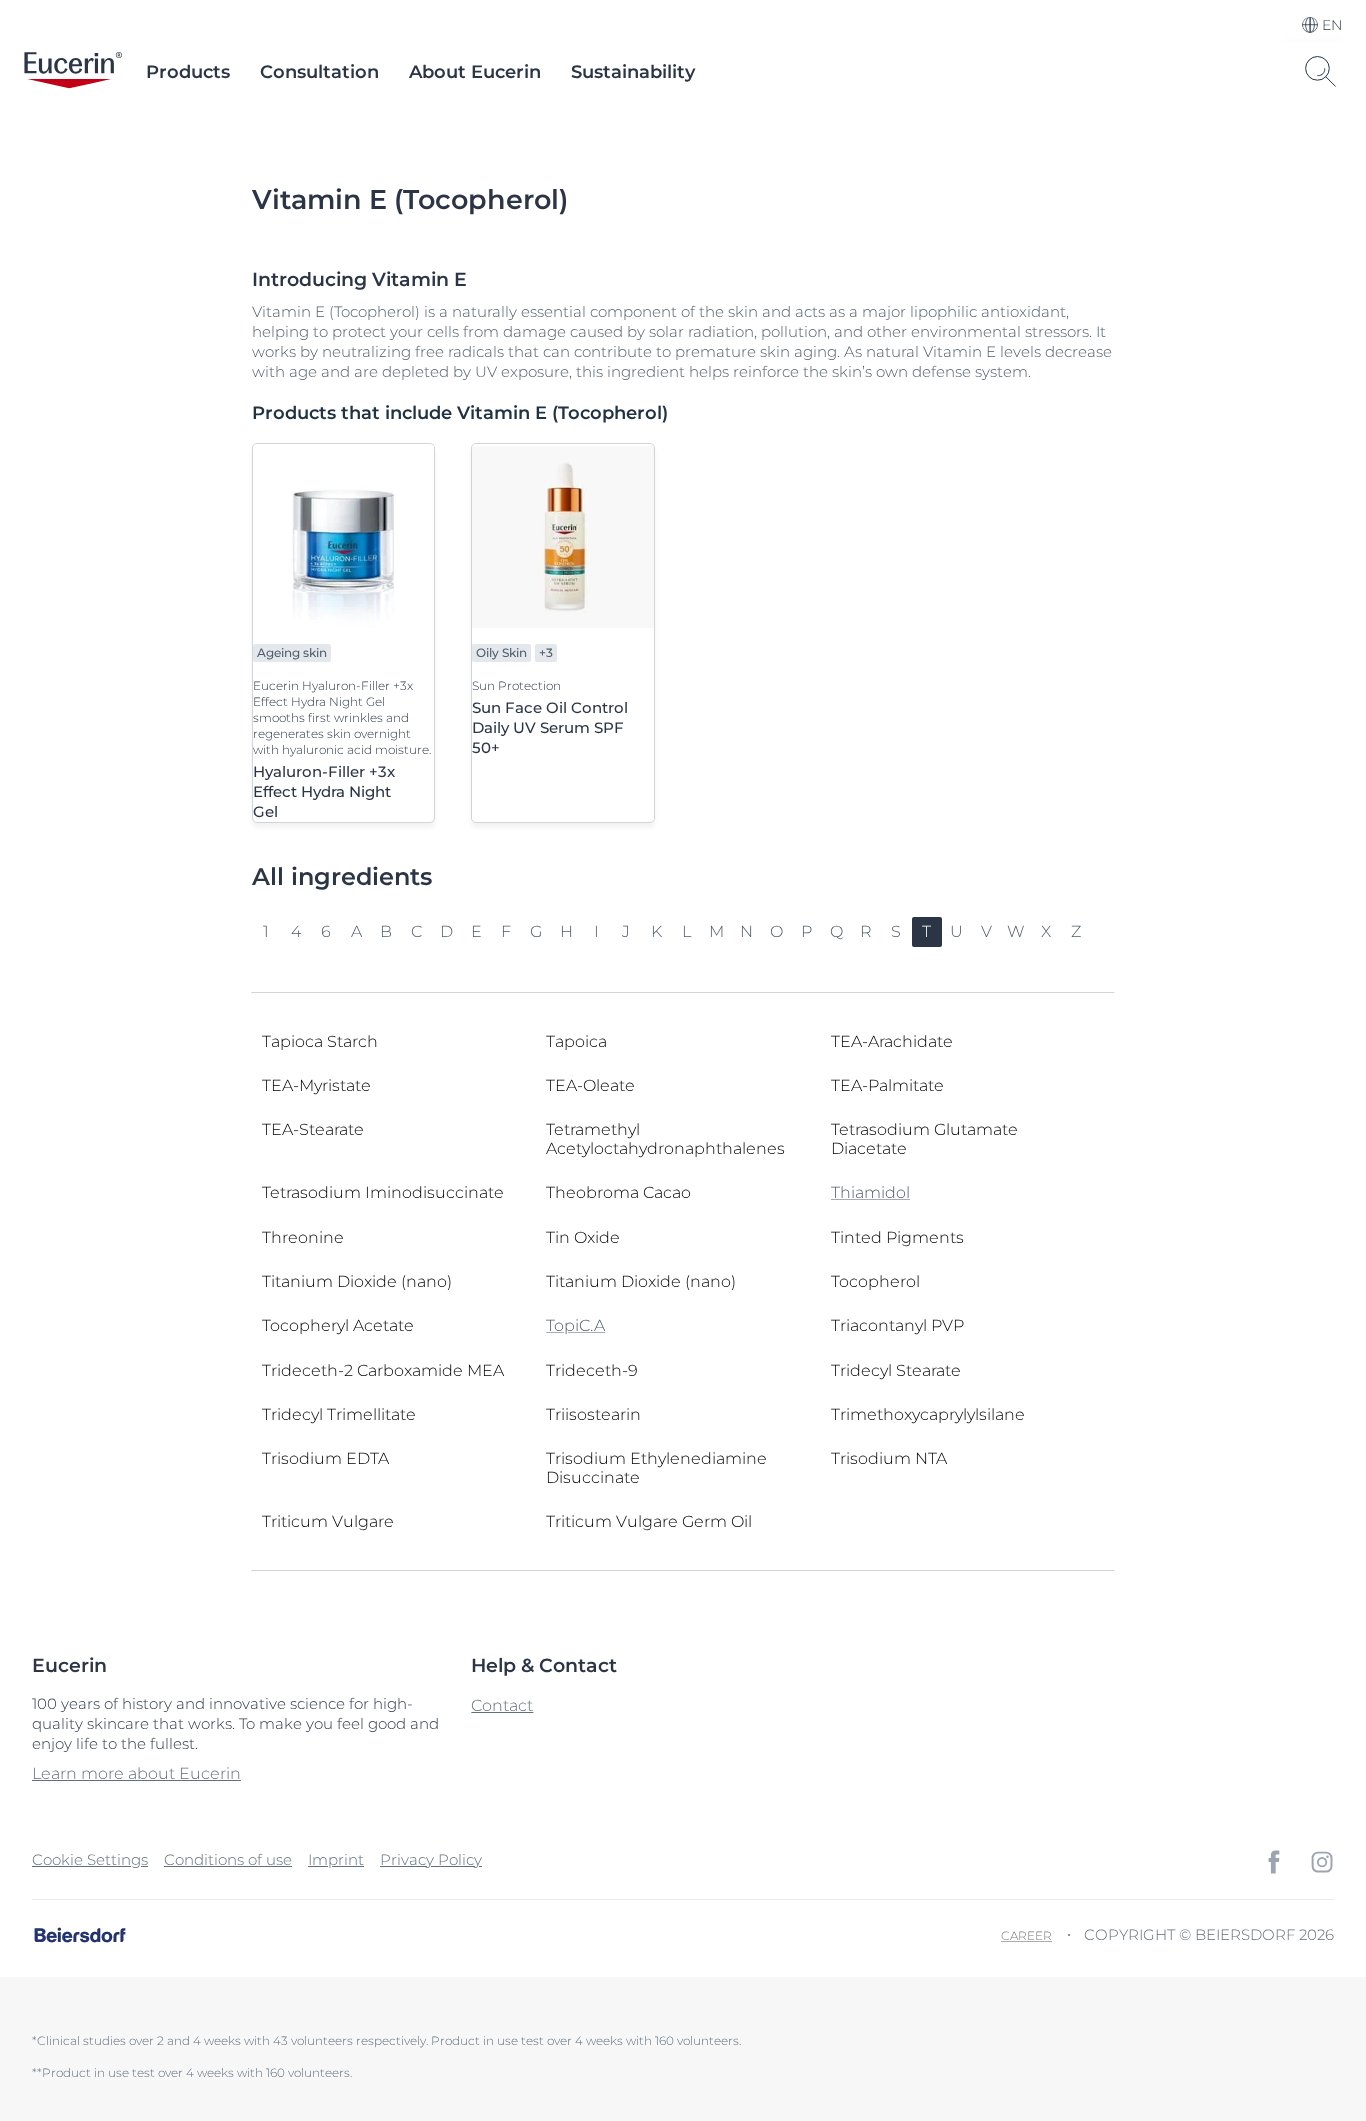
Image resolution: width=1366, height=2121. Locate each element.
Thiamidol (870, 1192)
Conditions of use (228, 1859)
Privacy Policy (431, 1859)
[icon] (1274, 1862)
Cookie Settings (90, 1859)
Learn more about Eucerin (136, 1773)
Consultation (319, 72)
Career (1026, 1935)
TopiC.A (575, 1325)
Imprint (336, 1859)
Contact (502, 1705)
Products (188, 72)
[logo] (73, 72)
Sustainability (633, 72)
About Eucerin (475, 72)
